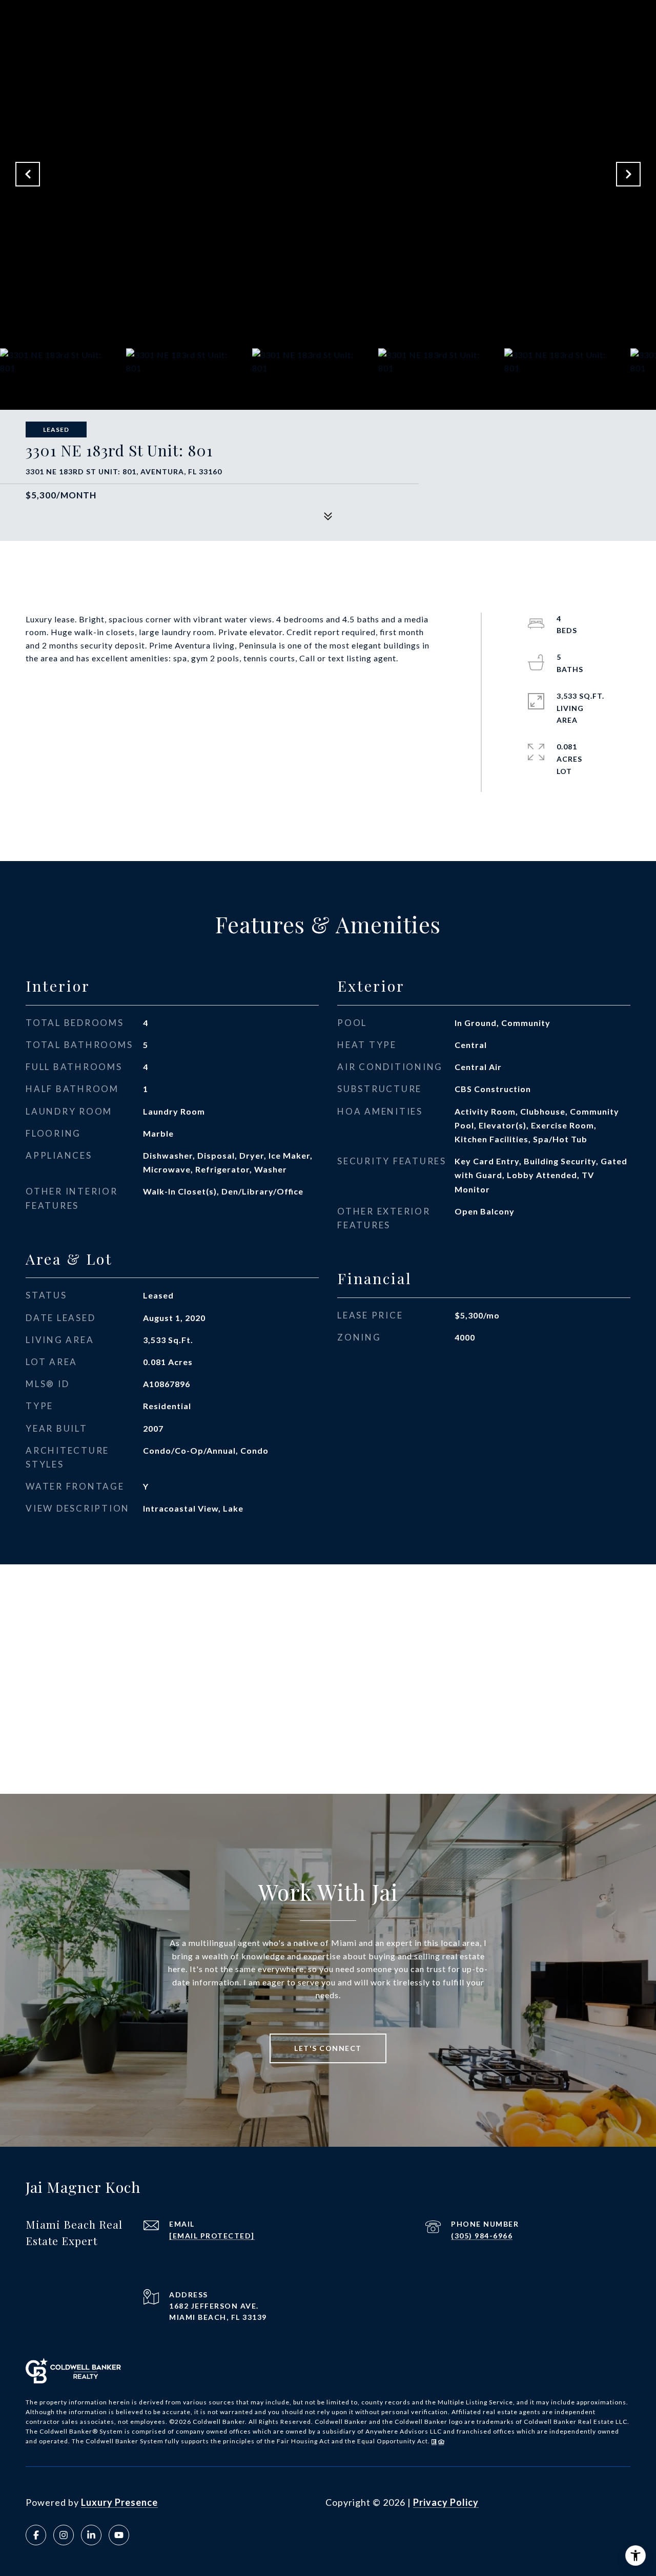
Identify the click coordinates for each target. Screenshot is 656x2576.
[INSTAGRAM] (64, 2535)
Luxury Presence (119, 2502)
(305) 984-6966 (482, 2236)
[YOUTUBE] (119, 2535)
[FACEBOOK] (36, 2535)
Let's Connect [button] (328, 2048)
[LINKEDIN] (91, 2535)
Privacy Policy (446, 2502)
